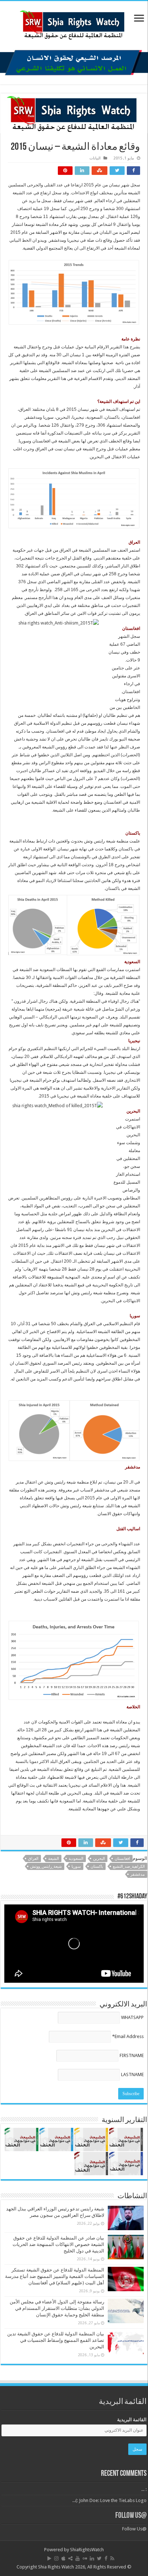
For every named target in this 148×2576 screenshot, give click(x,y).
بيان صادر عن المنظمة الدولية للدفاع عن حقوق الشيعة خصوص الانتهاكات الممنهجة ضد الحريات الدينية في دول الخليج (58, 2244)
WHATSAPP (132, 2017)
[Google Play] (49, 2558)
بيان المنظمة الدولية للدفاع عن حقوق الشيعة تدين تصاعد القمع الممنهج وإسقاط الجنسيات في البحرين (56, 2340)
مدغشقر (138, 1874)
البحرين (99, 1859)
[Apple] (63, 2558)
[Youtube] (78, 2558)
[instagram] (56, 2558)
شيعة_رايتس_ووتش (46, 1867)
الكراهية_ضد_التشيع (129, 1867)
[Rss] (112, 2558)
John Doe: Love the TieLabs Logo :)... (109, 2500)
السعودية (76, 1859)
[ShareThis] (70, 2558)
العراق (33, 1859)
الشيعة (54, 1859)
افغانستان (122, 1859)
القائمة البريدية (132, 2420)
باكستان (97, 1867)
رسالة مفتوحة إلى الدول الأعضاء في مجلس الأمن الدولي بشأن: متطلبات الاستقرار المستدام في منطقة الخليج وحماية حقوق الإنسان (57, 2308)
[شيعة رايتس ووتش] (74, 23)
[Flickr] (85, 2558)
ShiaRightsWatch (87, 2550)
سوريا (76, 1867)
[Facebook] (106, 2558)
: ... (144, 2489)
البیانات (95, 158)
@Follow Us (131, 2516)
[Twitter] (99, 2558)
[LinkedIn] (92, 2558)
